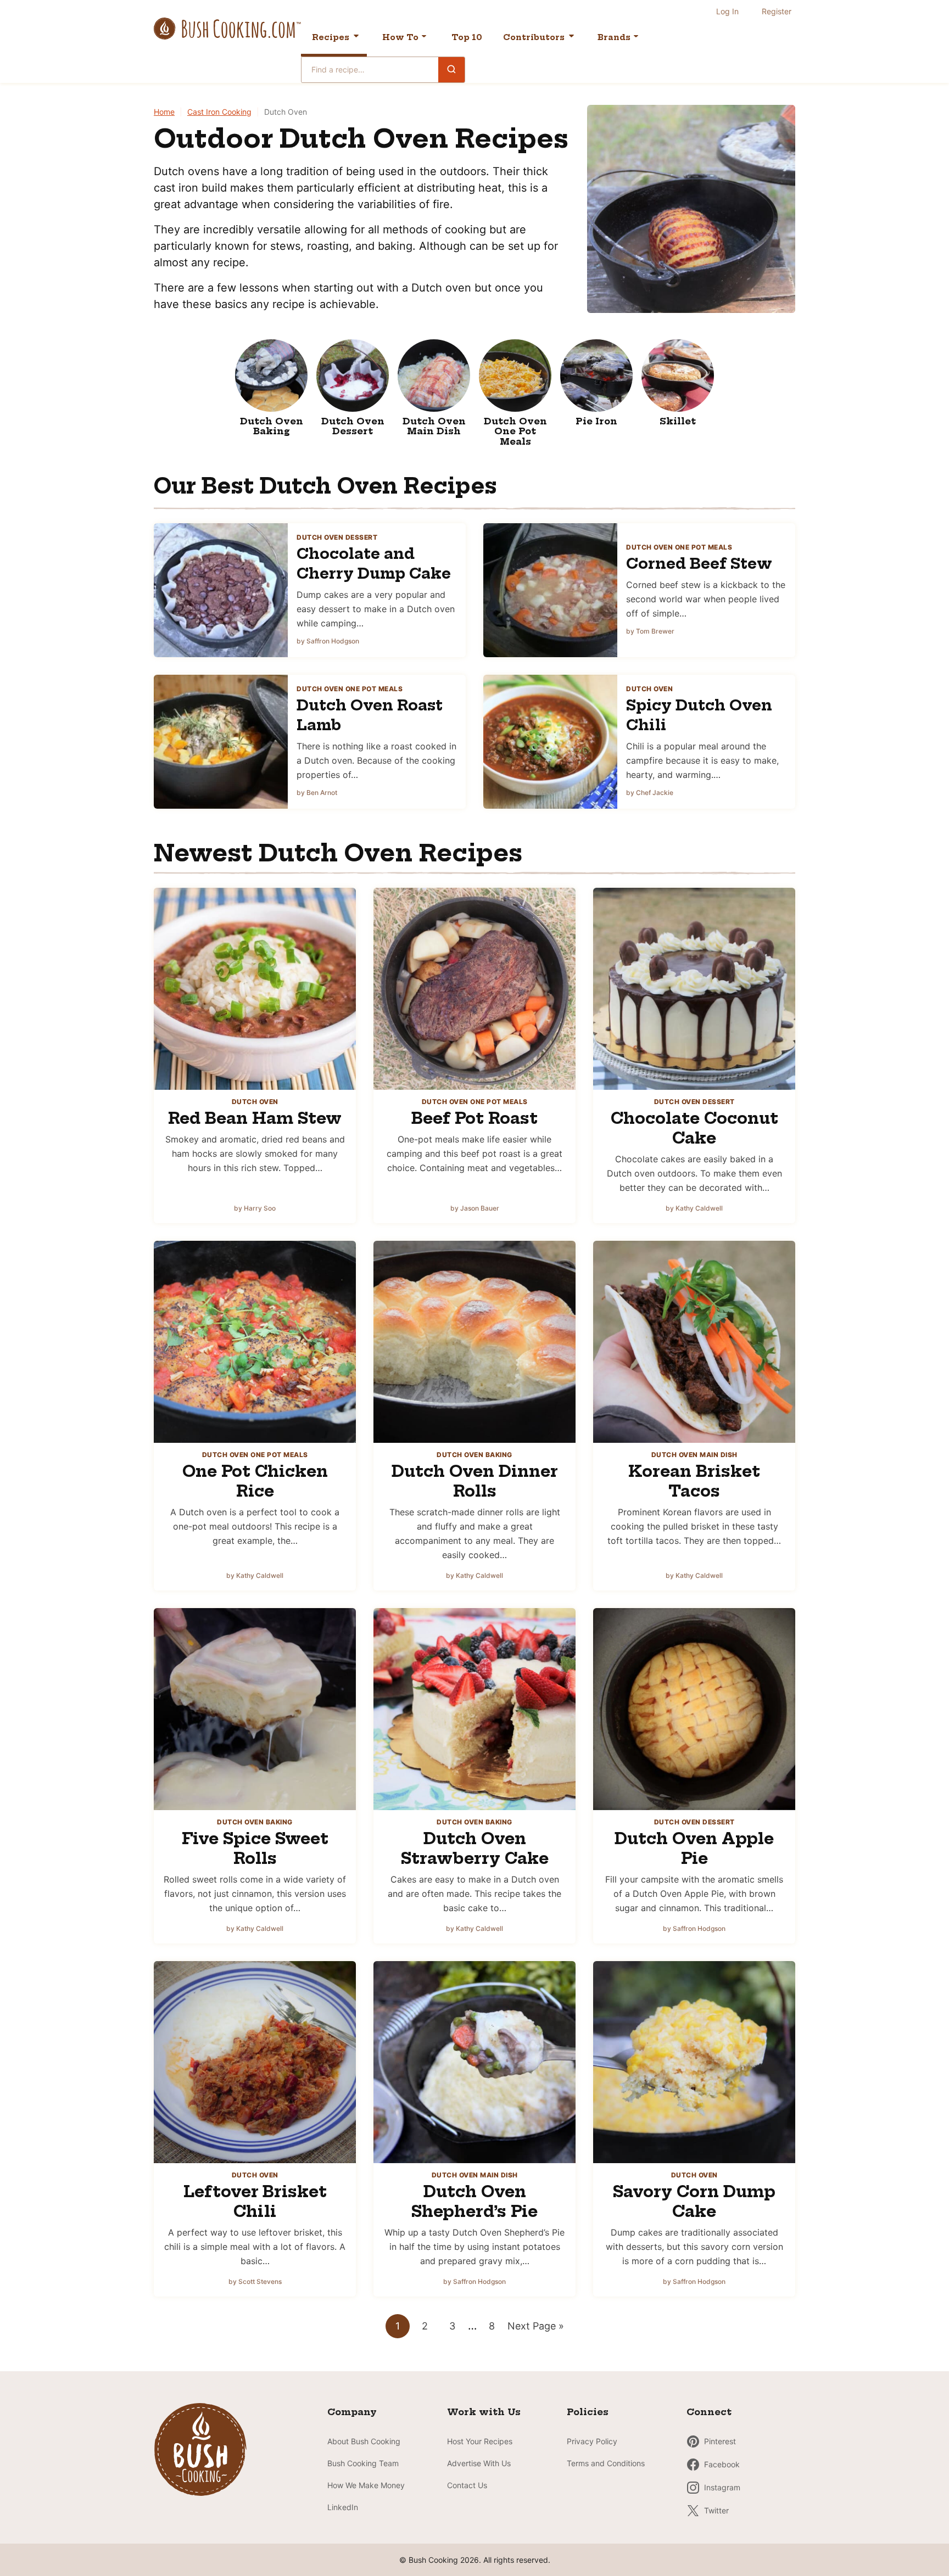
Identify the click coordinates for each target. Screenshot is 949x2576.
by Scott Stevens (255, 2281)
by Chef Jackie (650, 793)
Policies (588, 2412)
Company (352, 2412)
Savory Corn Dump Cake (694, 2201)
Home (164, 112)
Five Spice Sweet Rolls (255, 1848)
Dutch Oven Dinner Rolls (475, 1481)
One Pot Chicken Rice (255, 1481)
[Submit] (451, 69)
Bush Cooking (227, 29)
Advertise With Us (479, 2463)
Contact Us (467, 2485)
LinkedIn (343, 2507)
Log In (727, 11)
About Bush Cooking (364, 2441)
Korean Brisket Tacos (694, 1481)
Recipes (331, 37)
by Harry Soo (255, 1208)
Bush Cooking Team (363, 2463)
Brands (614, 37)
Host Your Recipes (480, 2441)
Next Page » (536, 2329)
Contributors (534, 37)
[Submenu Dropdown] (424, 36)
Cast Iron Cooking (219, 112)
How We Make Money (366, 2485)
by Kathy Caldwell (694, 1208)
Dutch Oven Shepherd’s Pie (474, 2201)
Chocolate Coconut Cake (694, 1128)
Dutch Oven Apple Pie (694, 1848)
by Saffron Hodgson (328, 641)
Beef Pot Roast (474, 1118)
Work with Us (484, 2412)
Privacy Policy (592, 2441)
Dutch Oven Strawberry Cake (475, 1848)
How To (400, 37)
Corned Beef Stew (699, 564)
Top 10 (467, 37)
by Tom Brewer (650, 631)
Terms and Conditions (606, 2463)
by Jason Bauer (475, 1208)
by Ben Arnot (317, 793)
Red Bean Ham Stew (255, 1118)
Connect (709, 2412)
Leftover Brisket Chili (255, 2201)
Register (777, 11)
